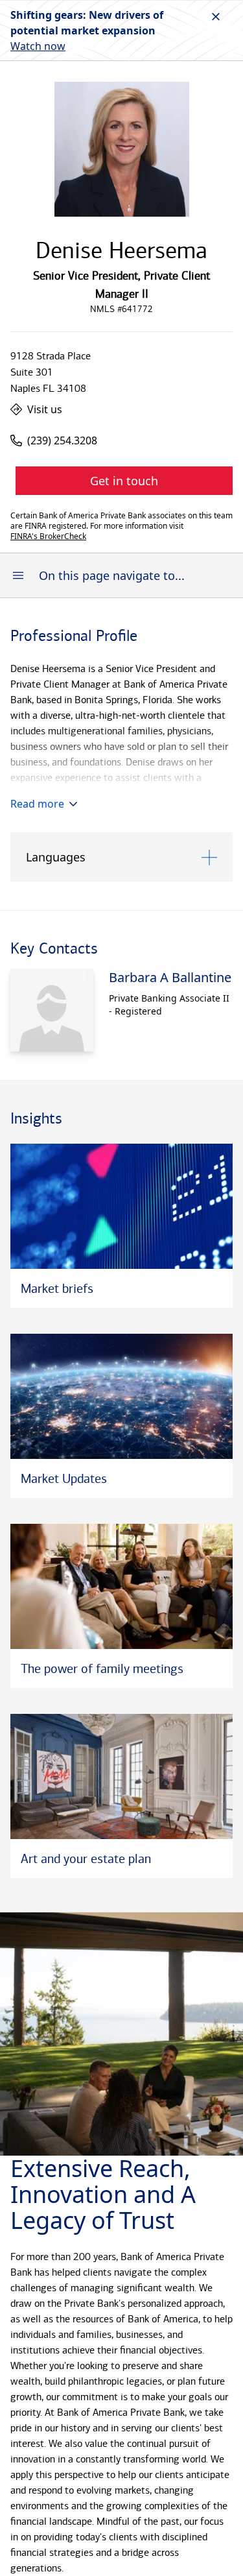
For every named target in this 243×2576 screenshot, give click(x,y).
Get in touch (124, 481)
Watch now (38, 46)
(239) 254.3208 (62, 440)
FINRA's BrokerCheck (48, 536)
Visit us (45, 409)
